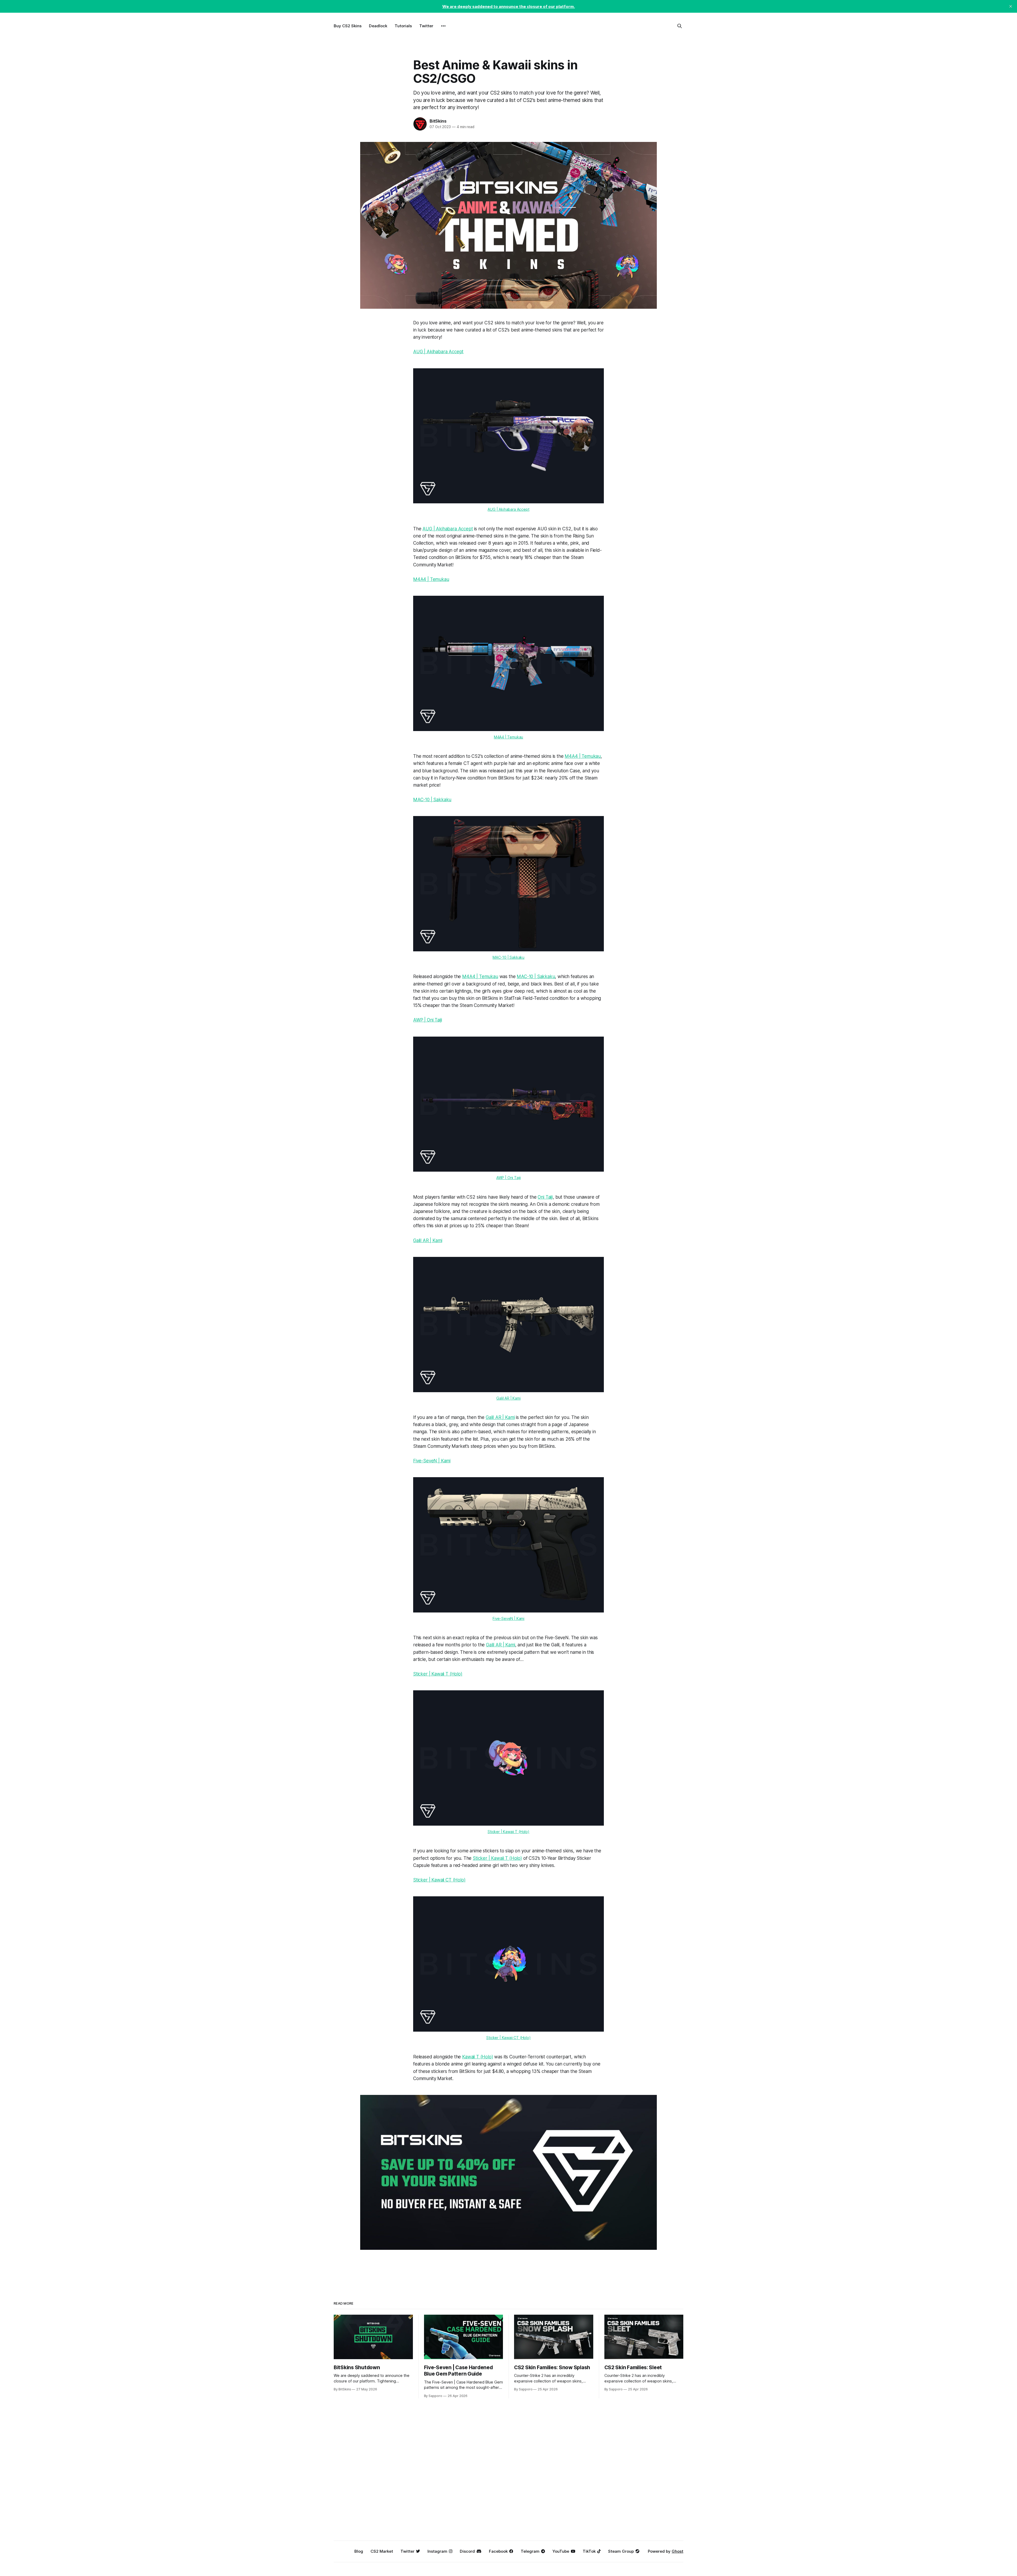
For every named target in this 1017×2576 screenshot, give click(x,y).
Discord (467, 2551)
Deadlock (378, 26)
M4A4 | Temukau (431, 579)
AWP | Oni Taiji (427, 1020)
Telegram (530, 2551)
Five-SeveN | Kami (432, 1461)
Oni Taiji (545, 1197)
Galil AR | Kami (428, 1240)
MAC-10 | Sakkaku (432, 800)
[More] (443, 26)
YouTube (561, 2551)
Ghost (677, 2551)
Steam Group (621, 2551)
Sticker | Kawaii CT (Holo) (439, 1880)
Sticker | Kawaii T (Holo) (438, 1674)
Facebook (498, 2551)
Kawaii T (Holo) (478, 2057)
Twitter (426, 26)
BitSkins (438, 121)
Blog (359, 2551)
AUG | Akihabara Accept (438, 352)
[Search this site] (680, 26)
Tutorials (403, 26)
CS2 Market (382, 2551)
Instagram (437, 2551)
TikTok (589, 2551)
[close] (1011, 6)
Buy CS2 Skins (348, 26)
